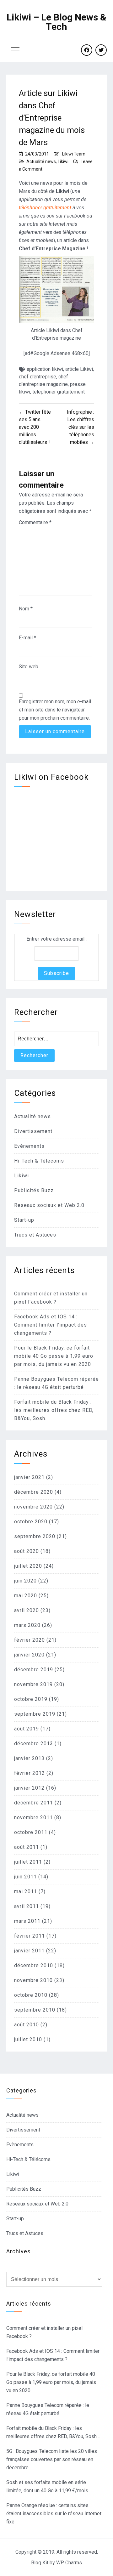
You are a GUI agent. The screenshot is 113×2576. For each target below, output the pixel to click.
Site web (29, 667)
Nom (26, 609)
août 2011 (27, 1847)
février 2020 (30, 1640)
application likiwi (45, 369)
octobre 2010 (31, 1995)
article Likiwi (79, 369)
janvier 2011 (29, 1951)
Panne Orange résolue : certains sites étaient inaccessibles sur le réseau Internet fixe (54, 2514)
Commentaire (35, 522)
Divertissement (33, 1131)
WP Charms (69, 2563)
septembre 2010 (35, 2010)
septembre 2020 (35, 1536)
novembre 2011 (33, 1817)
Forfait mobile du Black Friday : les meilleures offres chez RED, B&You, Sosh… (54, 1410)
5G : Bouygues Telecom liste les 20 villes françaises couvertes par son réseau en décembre (52, 2459)
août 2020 (27, 1551)
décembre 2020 (34, 1492)
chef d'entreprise (38, 377)
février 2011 (30, 1936)
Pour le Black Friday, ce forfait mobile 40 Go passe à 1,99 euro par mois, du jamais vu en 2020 (54, 1356)
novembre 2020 (33, 1507)
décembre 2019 (34, 1670)
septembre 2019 (35, 1714)
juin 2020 (25, 1581)
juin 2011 (25, 1877)
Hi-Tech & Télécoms (39, 1161)
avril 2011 (27, 1906)
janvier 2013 (29, 1758)
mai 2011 (26, 1891)
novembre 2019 (33, 1684)
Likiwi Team (74, 154)
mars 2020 (27, 1625)
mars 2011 (27, 1921)
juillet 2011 (28, 1862)
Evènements (29, 1146)
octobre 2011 (31, 1832)
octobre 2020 (31, 1522)
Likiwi (63, 161)
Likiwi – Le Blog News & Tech (56, 22)
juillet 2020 (28, 1566)
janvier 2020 (29, 1655)
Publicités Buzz (34, 1190)
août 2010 (27, 2025)
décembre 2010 (34, 1965)
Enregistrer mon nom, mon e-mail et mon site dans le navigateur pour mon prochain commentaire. (55, 710)
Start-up (24, 1220)
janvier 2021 (29, 1477)
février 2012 (30, 1773)
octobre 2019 (31, 1699)
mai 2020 (26, 1596)
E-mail (27, 638)
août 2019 (27, 1729)
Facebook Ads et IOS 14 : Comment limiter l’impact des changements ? (51, 1325)
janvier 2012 (29, 1788)
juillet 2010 (28, 2039)
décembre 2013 (34, 1744)
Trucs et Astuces (35, 1235)
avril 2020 (27, 1610)
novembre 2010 (33, 1980)
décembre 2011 (34, 1803)
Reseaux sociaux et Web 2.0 (49, 1205)
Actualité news (41, 161)
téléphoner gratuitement (45, 208)
